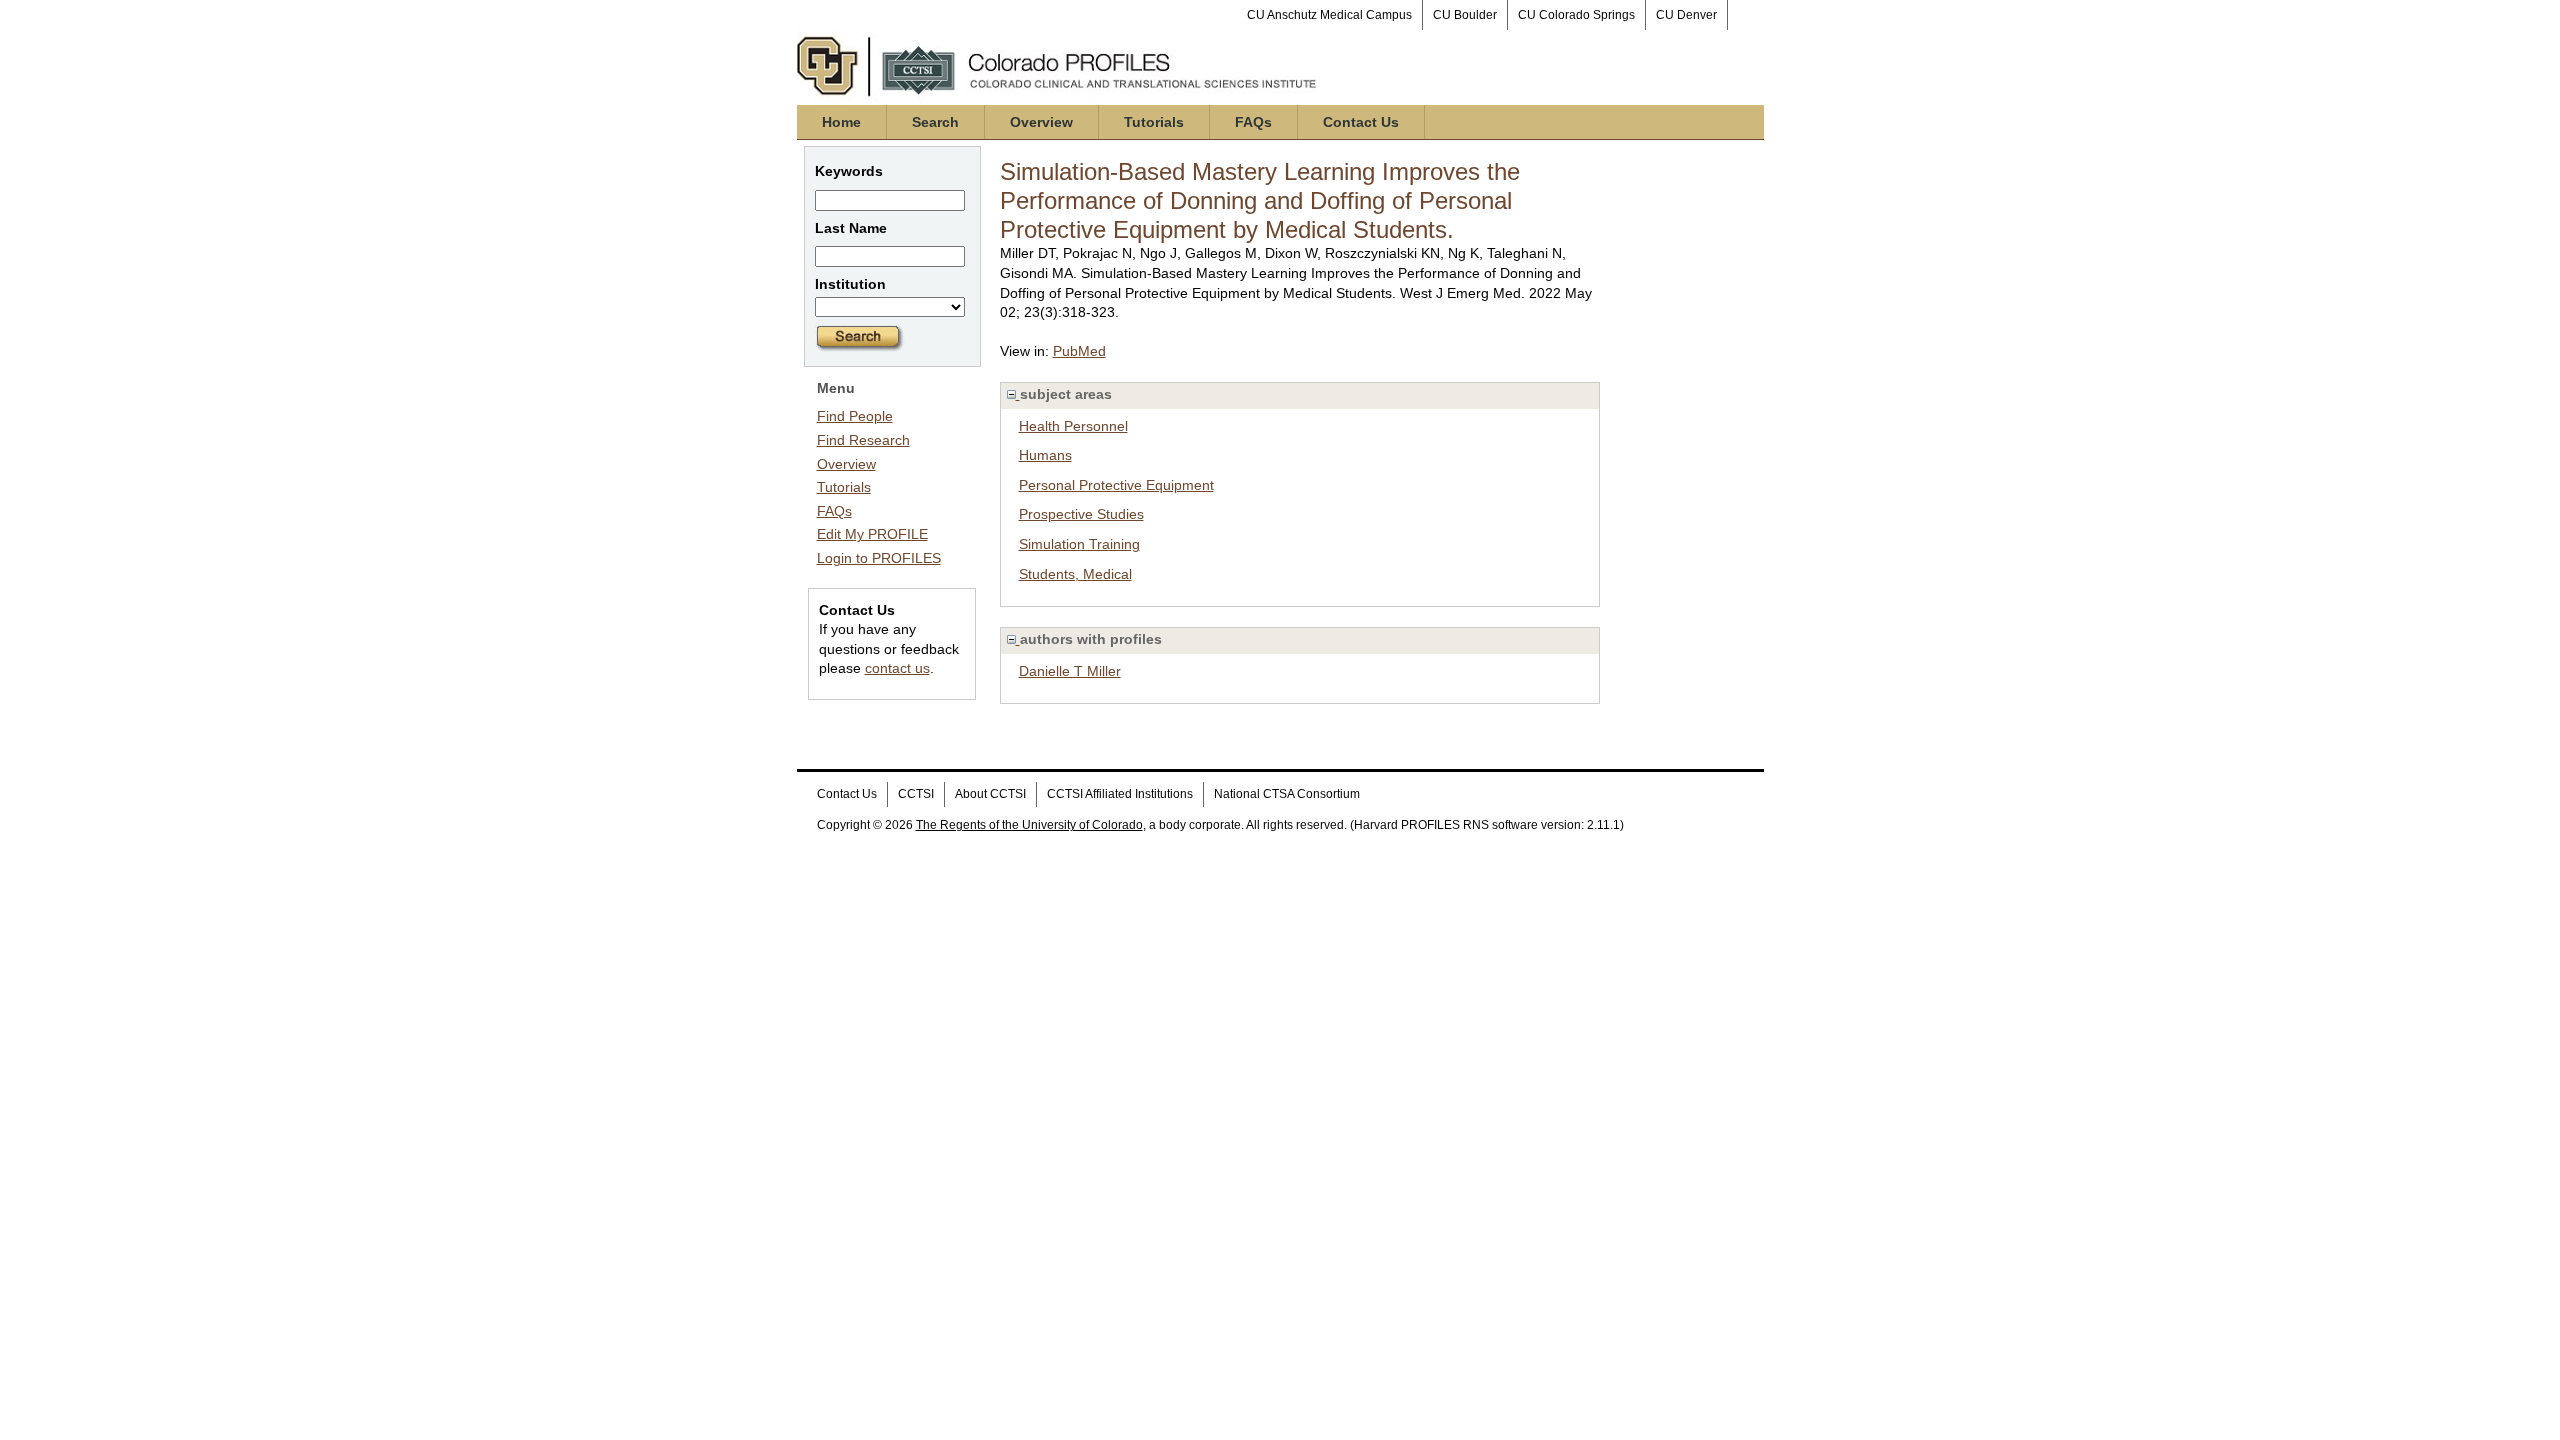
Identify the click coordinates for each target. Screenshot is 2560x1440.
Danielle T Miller (1070, 671)
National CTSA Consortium (1287, 794)
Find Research (863, 440)
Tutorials (1154, 122)
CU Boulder (1465, 15)
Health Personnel (1073, 426)
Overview (1041, 122)
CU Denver (1686, 15)
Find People (855, 416)
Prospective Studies (1081, 514)
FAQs (1253, 122)
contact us (897, 668)
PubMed (1079, 351)
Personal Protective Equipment (1116, 485)
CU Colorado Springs (1576, 15)
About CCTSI (990, 794)
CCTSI (916, 794)
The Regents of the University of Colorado (1029, 825)
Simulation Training (1079, 544)
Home (841, 122)
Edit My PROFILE (872, 534)
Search (935, 122)
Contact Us (1361, 122)
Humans (1045, 455)
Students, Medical (1075, 574)
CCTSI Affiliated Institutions (1120, 794)
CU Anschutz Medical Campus (1329, 15)
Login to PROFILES (879, 558)
